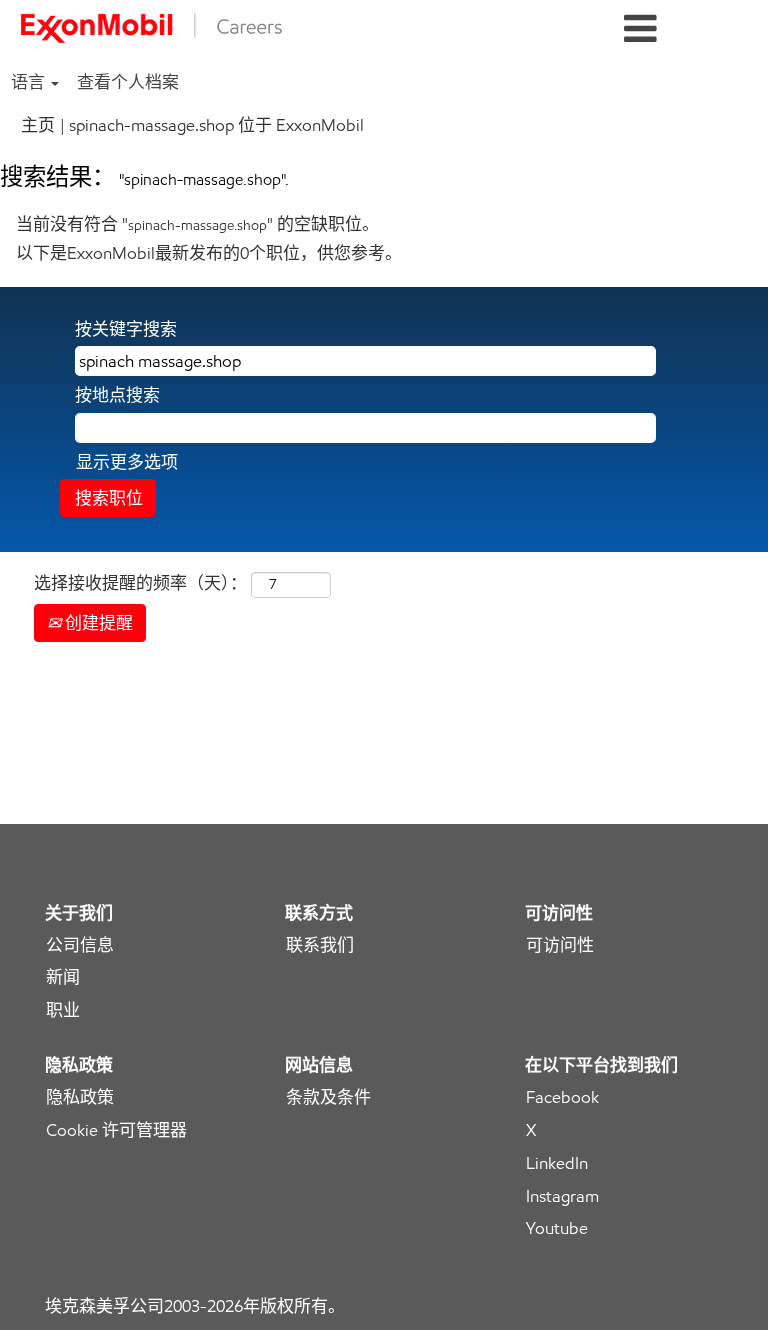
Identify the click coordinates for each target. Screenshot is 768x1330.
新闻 (63, 977)
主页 (38, 125)
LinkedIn (557, 1163)
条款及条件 (328, 1097)
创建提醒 (97, 623)
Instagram (562, 1196)
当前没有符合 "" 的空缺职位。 (197, 224)
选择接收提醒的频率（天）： (140, 583)
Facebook (562, 1097)
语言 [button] (30, 82)
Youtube (557, 1228)
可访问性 (560, 945)
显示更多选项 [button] (127, 462)
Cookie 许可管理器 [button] (116, 1130)
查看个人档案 (128, 82)
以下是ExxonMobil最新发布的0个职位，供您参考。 (209, 253)
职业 (63, 1010)
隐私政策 (80, 1097)
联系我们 (320, 945)
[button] (640, 29)
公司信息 (80, 945)
